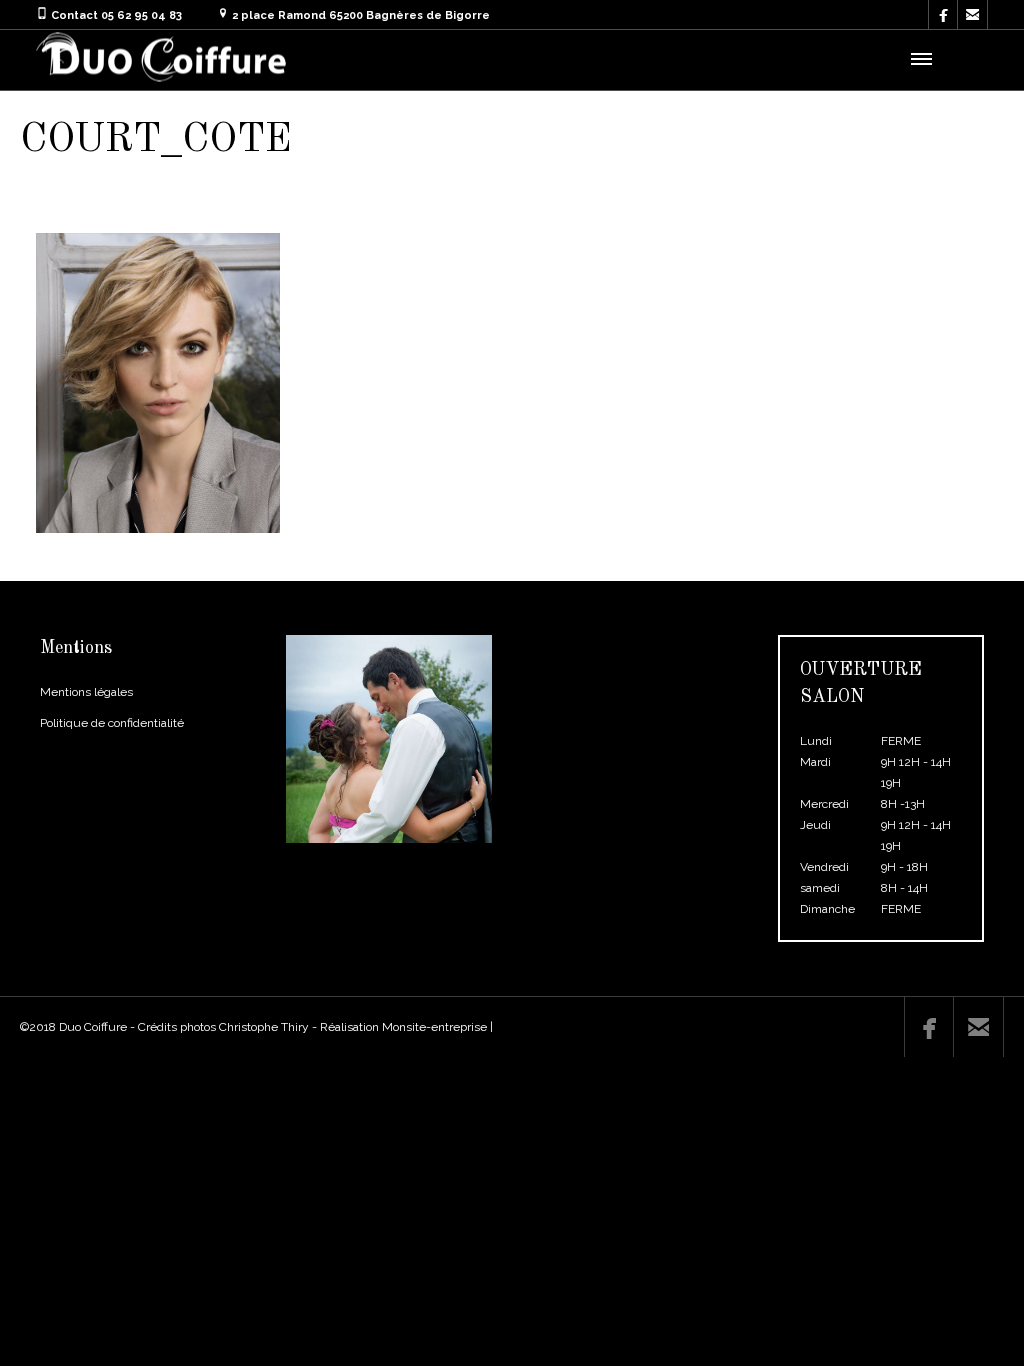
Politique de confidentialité (112, 723)
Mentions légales (86, 692)
